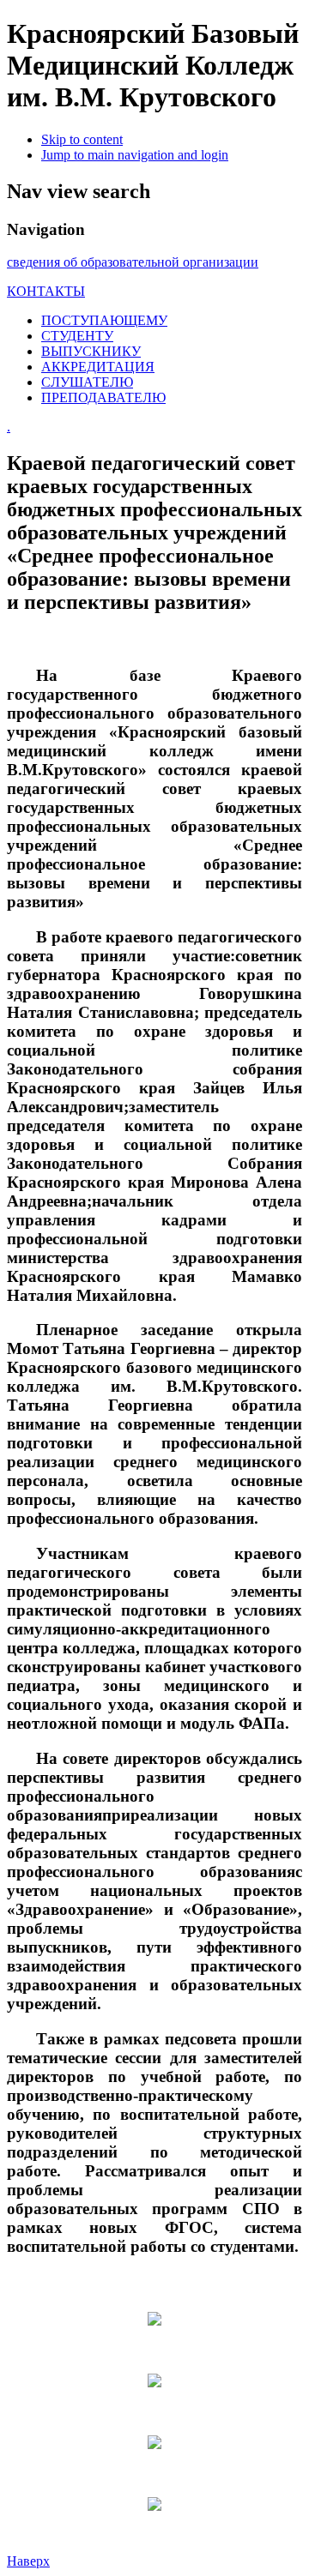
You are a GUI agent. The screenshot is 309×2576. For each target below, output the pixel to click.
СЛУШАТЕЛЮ (87, 382)
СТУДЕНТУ (77, 336)
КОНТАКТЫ (46, 291)
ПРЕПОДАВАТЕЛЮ (103, 397)
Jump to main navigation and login (135, 155)
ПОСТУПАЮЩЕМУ (104, 320)
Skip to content (82, 139)
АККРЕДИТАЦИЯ (98, 367)
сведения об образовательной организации (133, 262)
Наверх (28, 2561)
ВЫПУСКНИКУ (91, 351)
